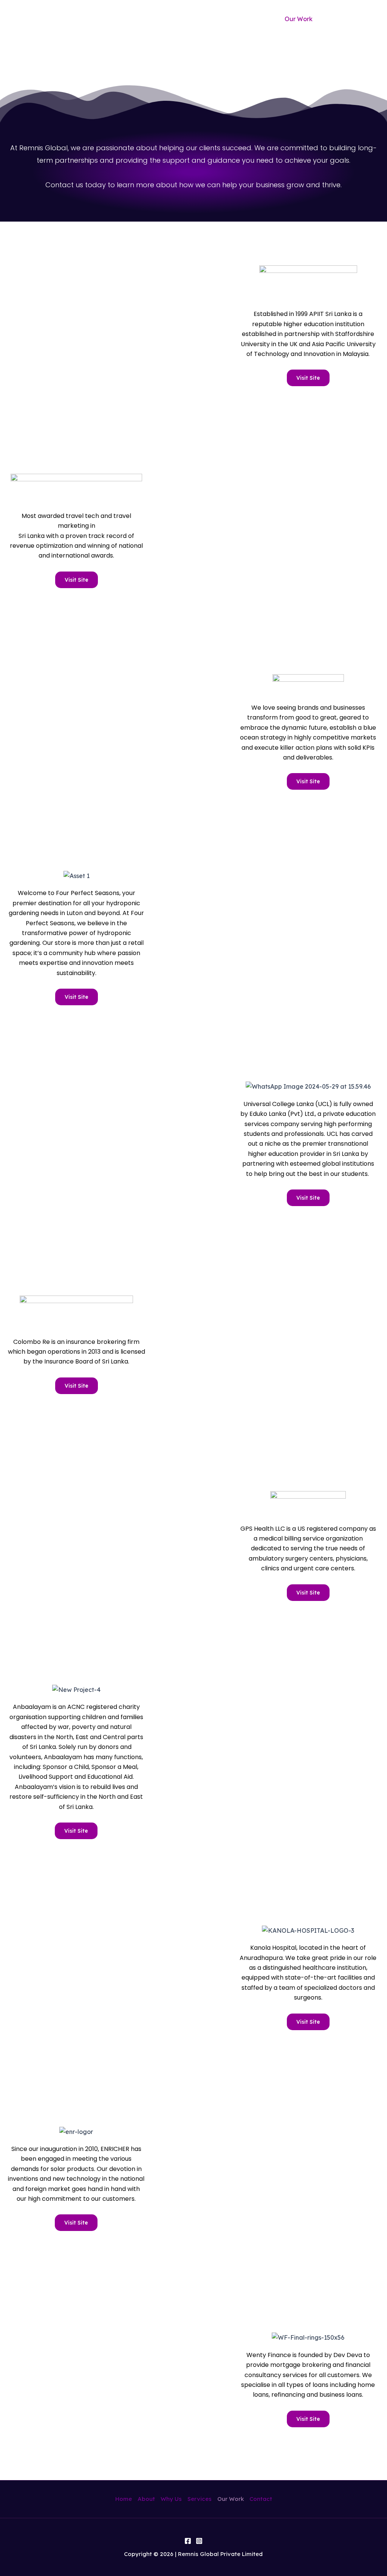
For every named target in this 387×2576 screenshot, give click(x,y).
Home (136, 19)
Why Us (211, 19)
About (173, 19)
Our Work (299, 19)
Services (253, 19)
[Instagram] (199, 2541)
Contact (343, 19)
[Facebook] (188, 2541)
